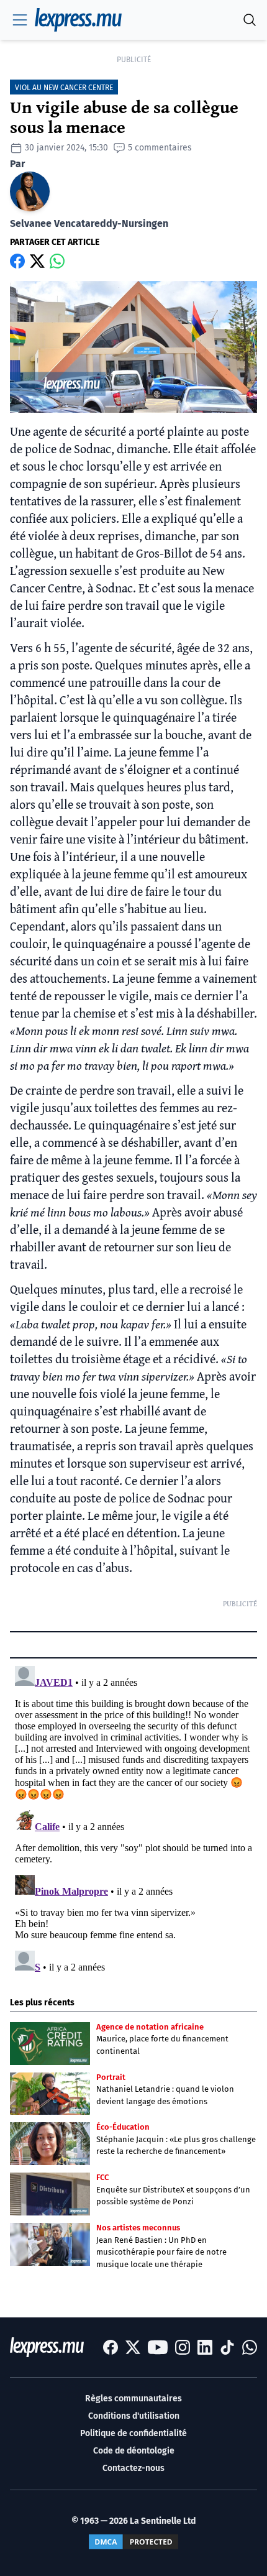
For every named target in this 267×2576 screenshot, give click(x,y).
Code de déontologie (134, 2451)
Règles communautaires (133, 2399)
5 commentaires (160, 148)
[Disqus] (133, 1816)
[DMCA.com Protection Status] (133, 2542)
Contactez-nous (133, 2468)
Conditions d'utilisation (134, 2416)
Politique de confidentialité (133, 2433)
